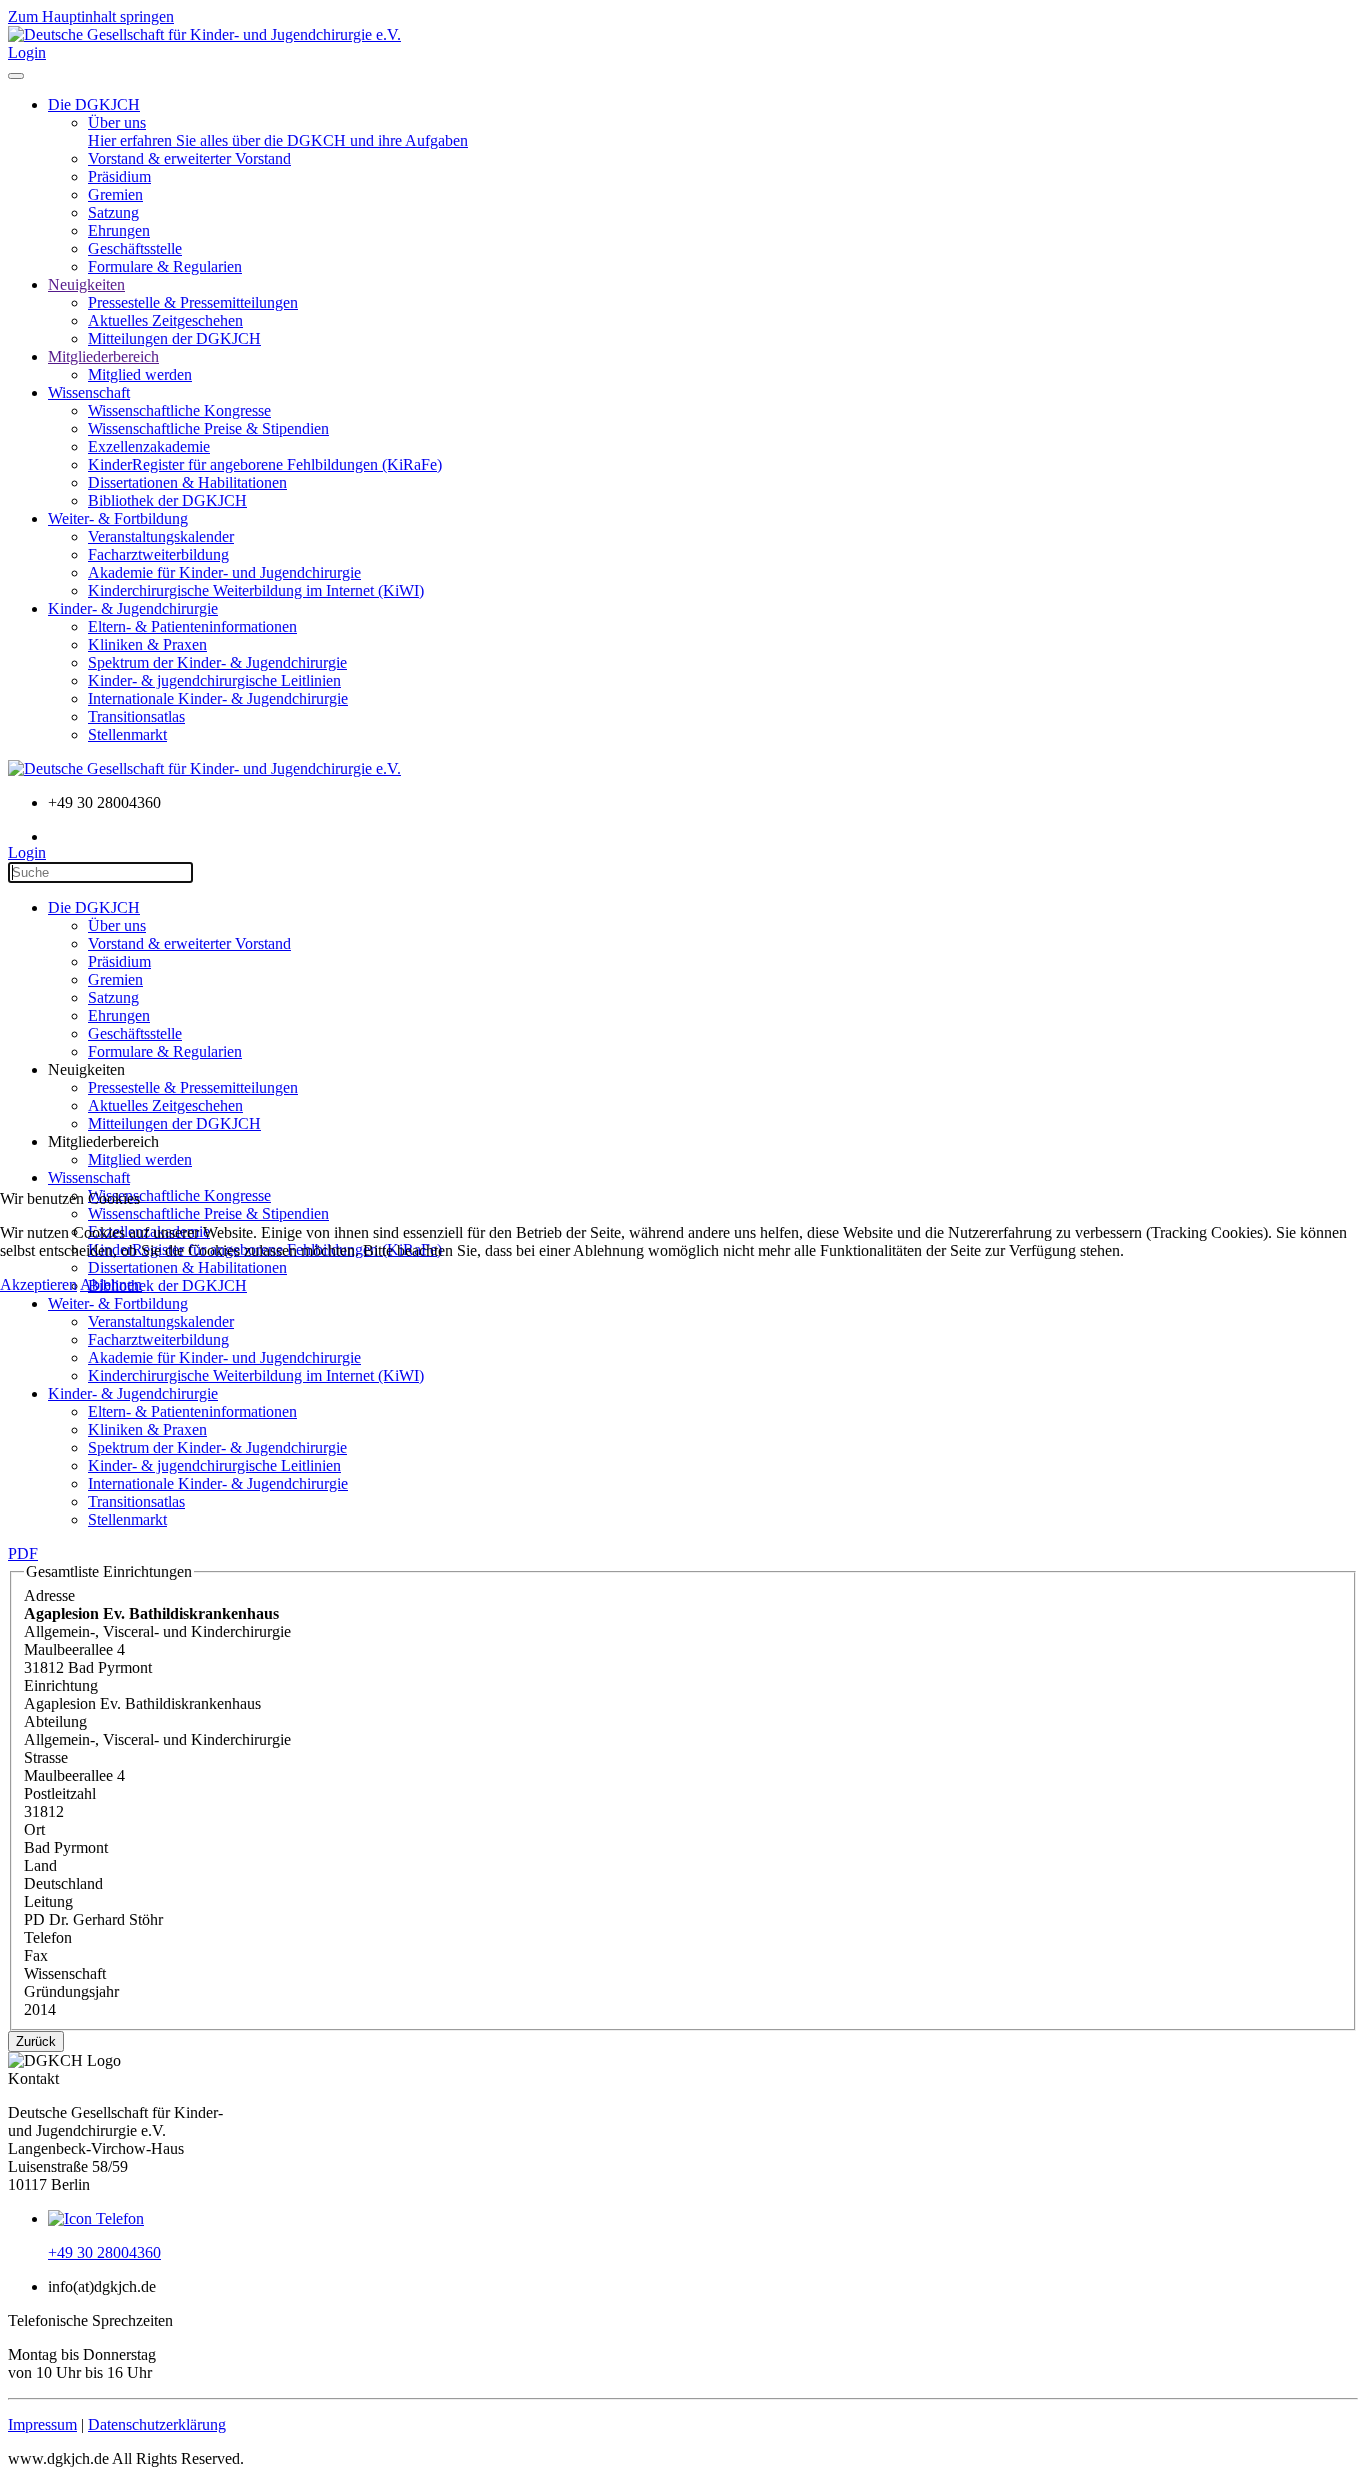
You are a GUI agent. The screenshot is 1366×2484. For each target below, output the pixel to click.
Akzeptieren (38, 1284)
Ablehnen (111, 1284)
